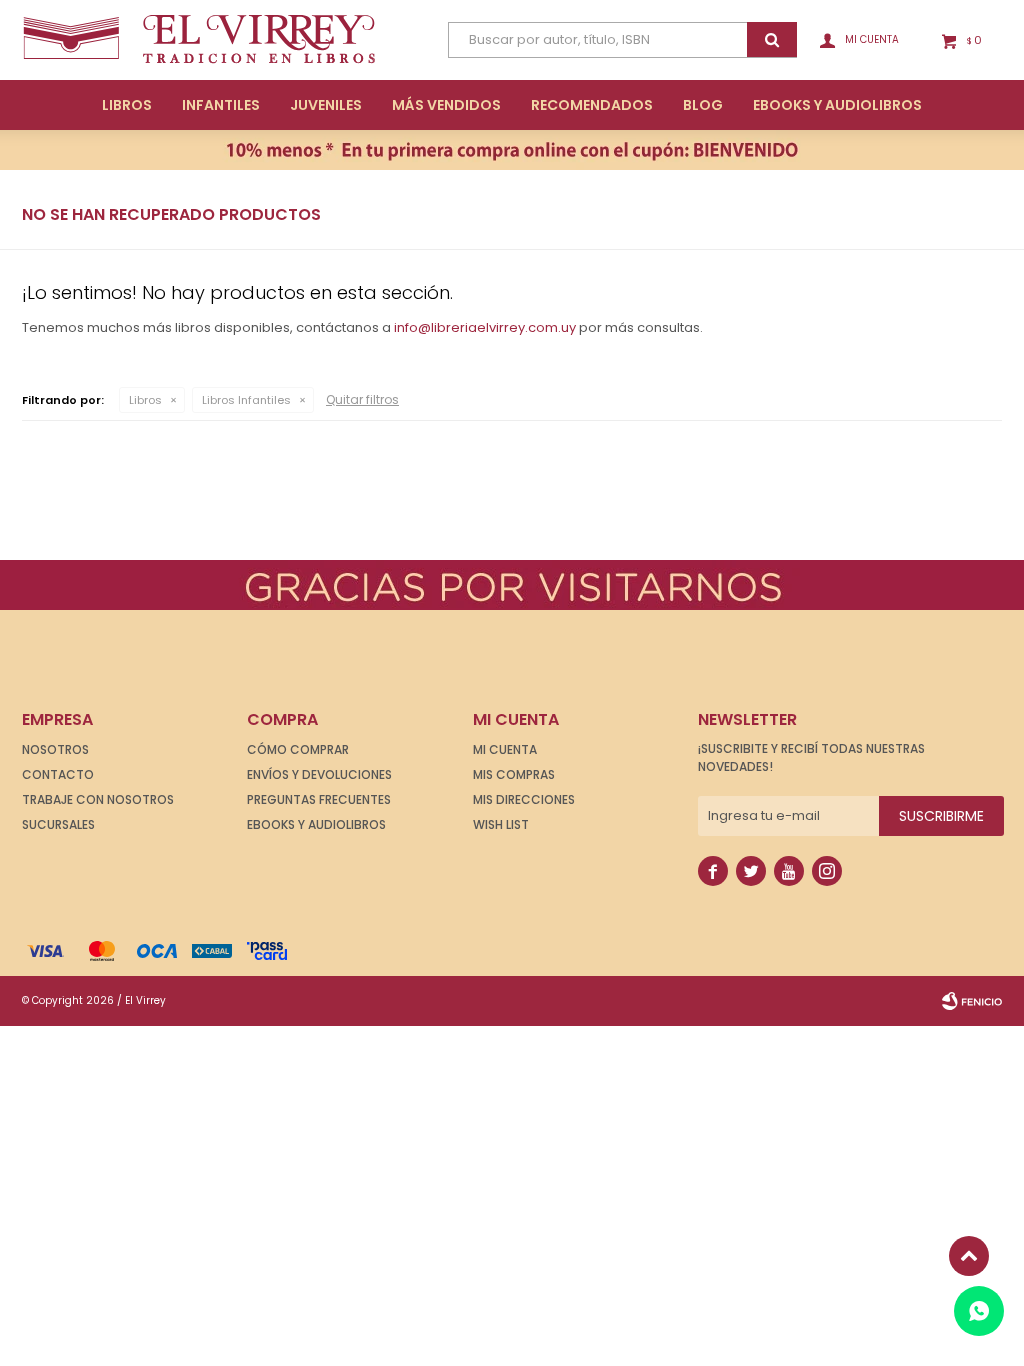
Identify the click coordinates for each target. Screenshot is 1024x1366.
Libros (127, 105)
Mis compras (514, 774)
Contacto (58, 774)
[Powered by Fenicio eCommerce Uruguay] (972, 1001)
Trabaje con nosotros (98, 799)
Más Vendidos (446, 105)
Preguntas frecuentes (319, 799)
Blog (703, 105)
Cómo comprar (298, 749)
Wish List (501, 824)
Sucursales (58, 824)
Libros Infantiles (246, 400)
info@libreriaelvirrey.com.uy (485, 327)
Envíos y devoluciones (319, 774)
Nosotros (55, 749)
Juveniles (326, 105)
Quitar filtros (362, 399)
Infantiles (221, 105)
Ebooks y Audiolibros (316, 824)
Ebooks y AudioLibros (837, 105)
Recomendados (592, 105)
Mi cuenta (505, 749)
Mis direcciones (524, 799)
